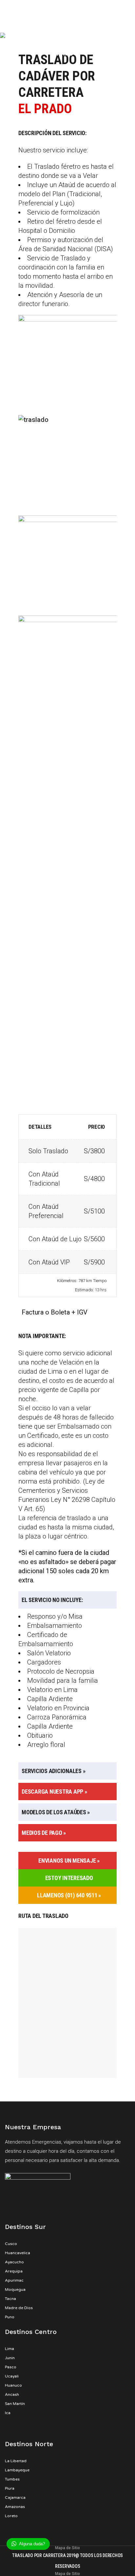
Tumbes (12, 2479)
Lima (10, 2349)
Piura (10, 2488)
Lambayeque (17, 2470)
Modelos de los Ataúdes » (56, 1812)
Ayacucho (14, 2262)
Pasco (11, 2367)
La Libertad (16, 2461)
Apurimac (14, 2280)
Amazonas (15, 2507)
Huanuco (13, 2385)
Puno (10, 2317)
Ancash (12, 2394)
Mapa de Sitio (67, 2548)
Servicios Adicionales (52, 1771)
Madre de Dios (19, 2308)
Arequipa (14, 2271)
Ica (8, 2413)
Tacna (10, 2299)
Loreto (11, 2516)
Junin (10, 2358)
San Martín (15, 2404)
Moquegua (15, 2289)
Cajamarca (15, 2498)
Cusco (11, 2244)
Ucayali (12, 2376)
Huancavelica (18, 2253)
